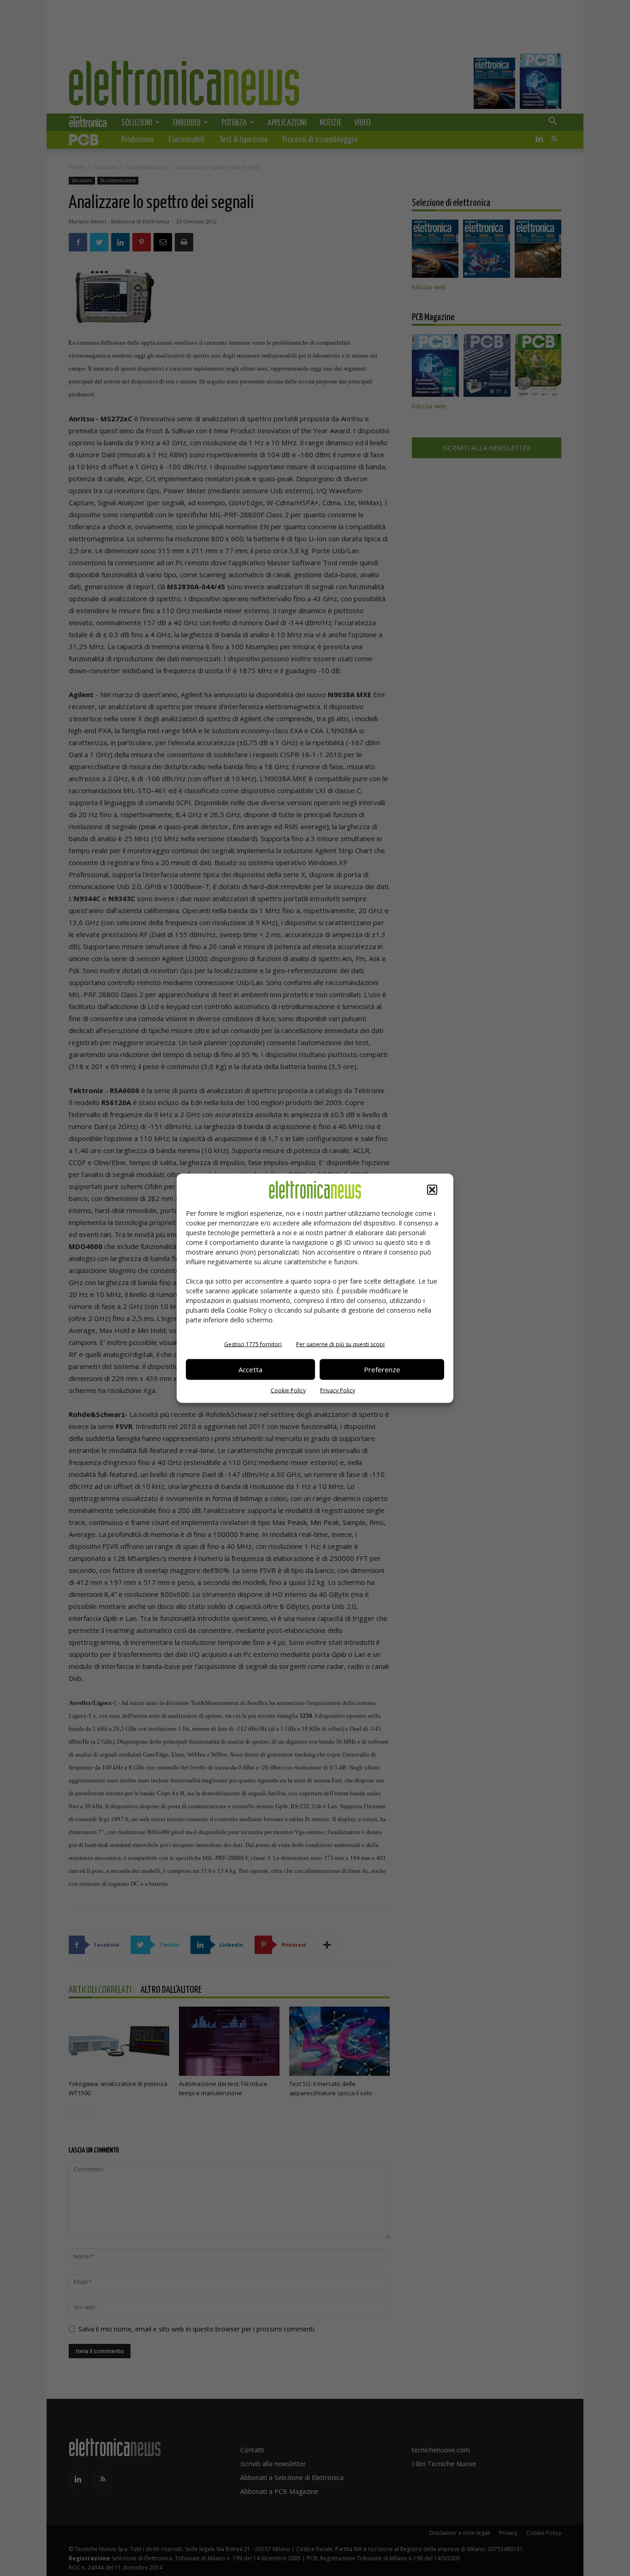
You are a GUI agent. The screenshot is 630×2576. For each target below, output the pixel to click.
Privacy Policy (338, 1390)
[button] (432, 1189)
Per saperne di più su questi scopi (340, 1344)
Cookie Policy (288, 1390)
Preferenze (382, 1369)
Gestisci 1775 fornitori (253, 1344)
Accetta (250, 1369)
